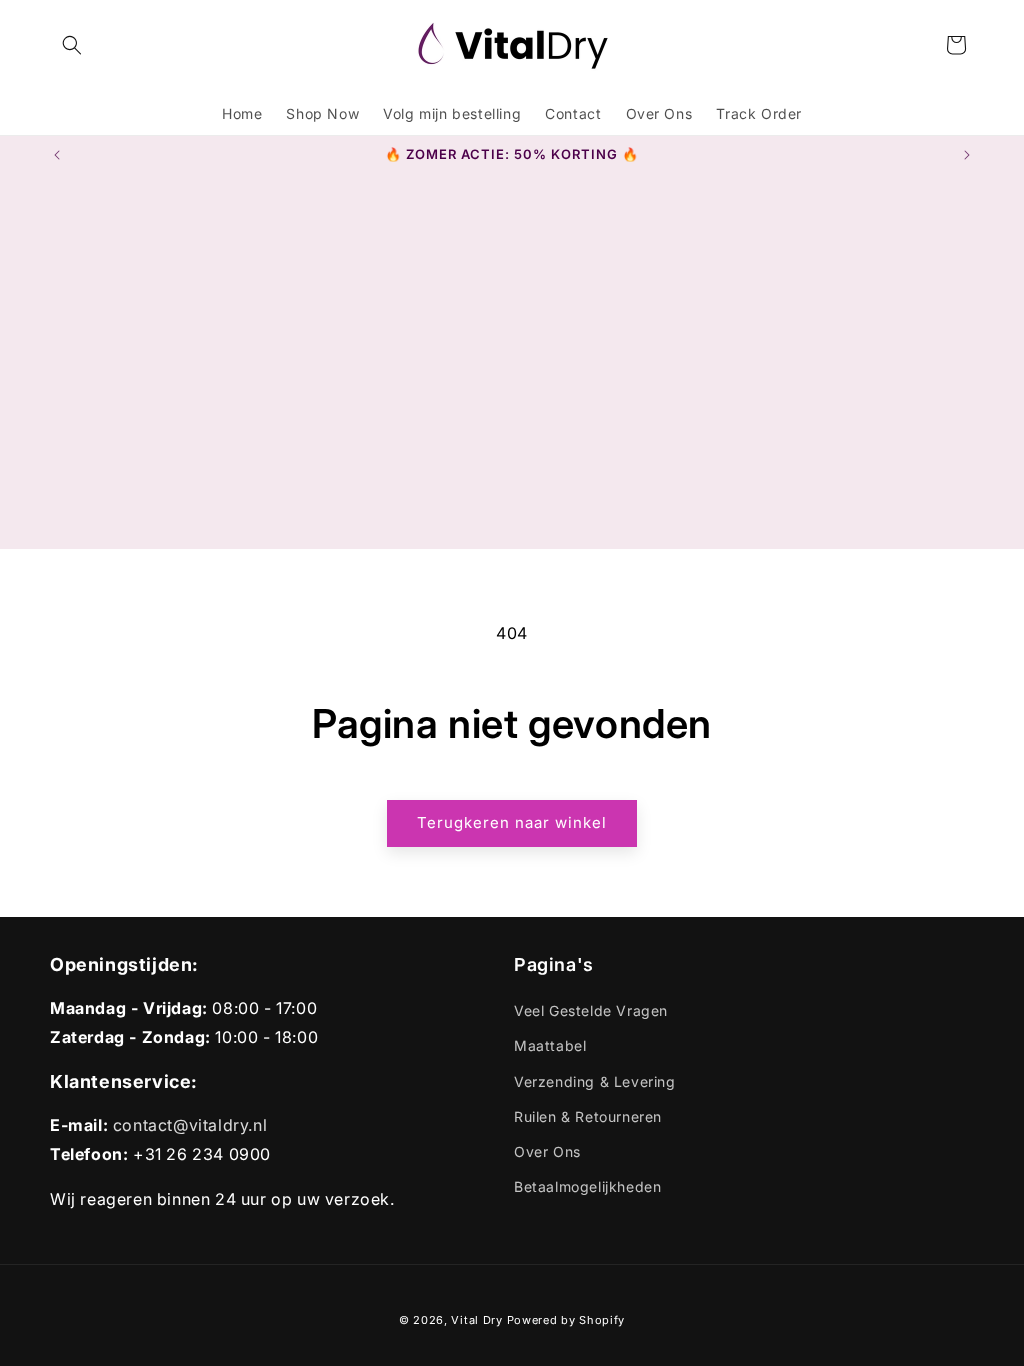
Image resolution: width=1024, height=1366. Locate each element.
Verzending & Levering (595, 1081)
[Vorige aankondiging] (57, 155)
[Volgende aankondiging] (967, 155)
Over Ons (547, 1151)
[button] (72, 45)
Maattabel (550, 1045)
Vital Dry (476, 1320)
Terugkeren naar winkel (512, 822)
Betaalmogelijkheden (587, 1186)
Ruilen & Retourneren (588, 1116)
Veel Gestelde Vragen (591, 1010)
